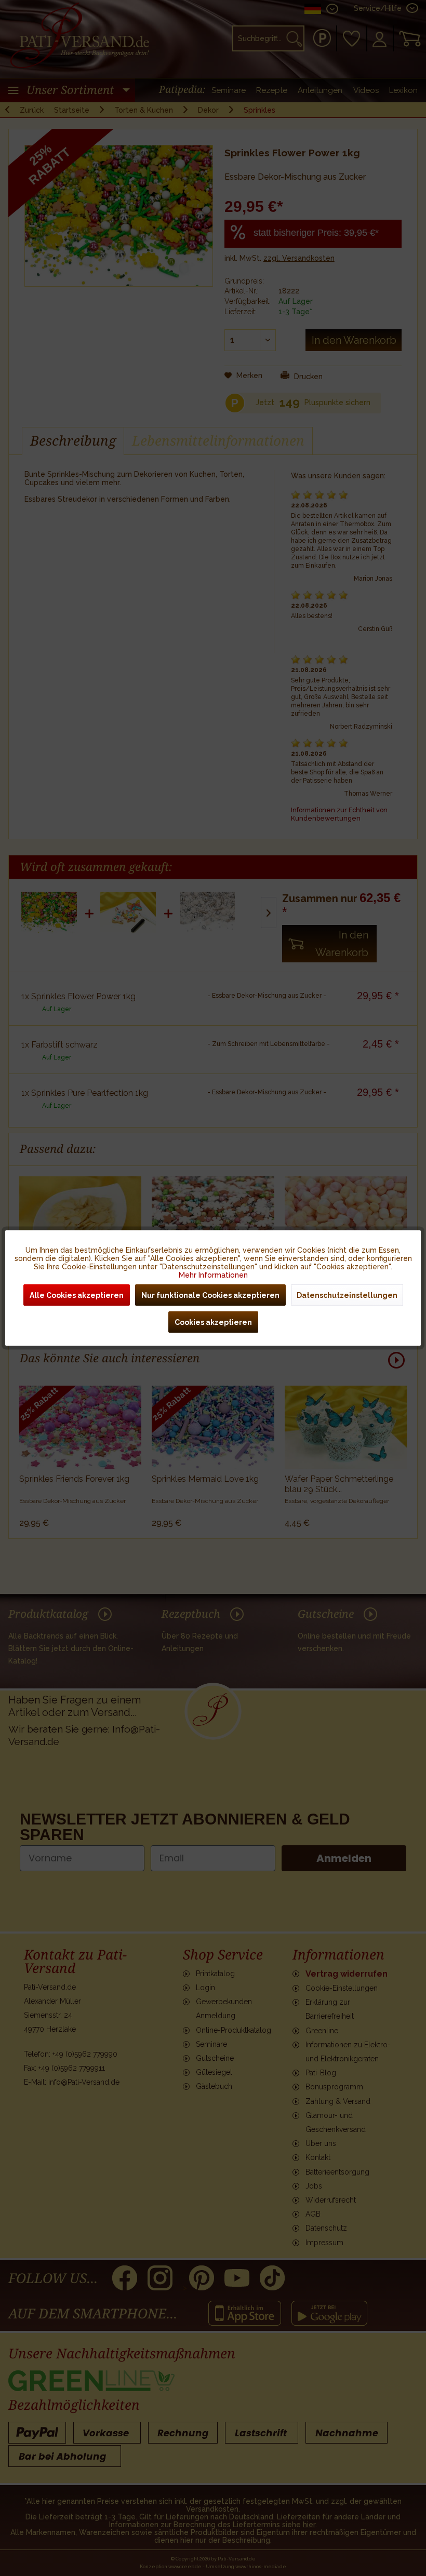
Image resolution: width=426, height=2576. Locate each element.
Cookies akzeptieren (213, 1322)
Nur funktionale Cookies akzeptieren (210, 1295)
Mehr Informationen (213, 1275)
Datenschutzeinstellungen (347, 1295)
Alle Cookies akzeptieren (77, 1295)
